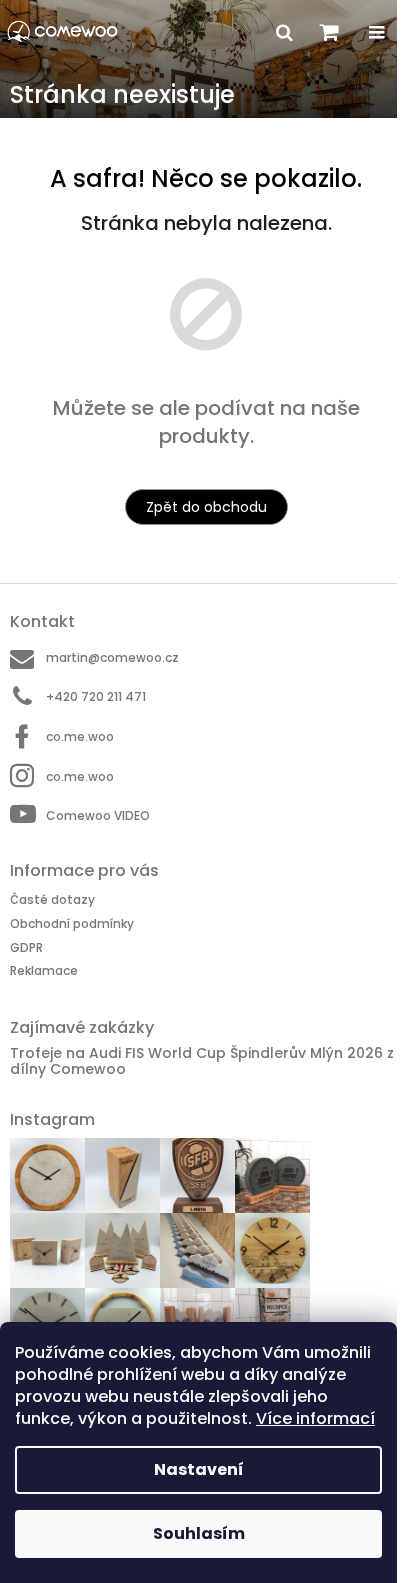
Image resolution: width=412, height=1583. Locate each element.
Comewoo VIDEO (98, 815)
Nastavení (199, 1469)
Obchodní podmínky (72, 923)
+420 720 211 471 (96, 696)
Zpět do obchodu (206, 507)
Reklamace (44, 970)
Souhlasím (199, 1533)
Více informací (315, 1418)
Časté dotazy (52, 899)
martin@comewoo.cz (112, 657)
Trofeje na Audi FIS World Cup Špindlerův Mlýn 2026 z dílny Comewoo (202, 1061)
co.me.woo (80, 736)
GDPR (26, 947)
